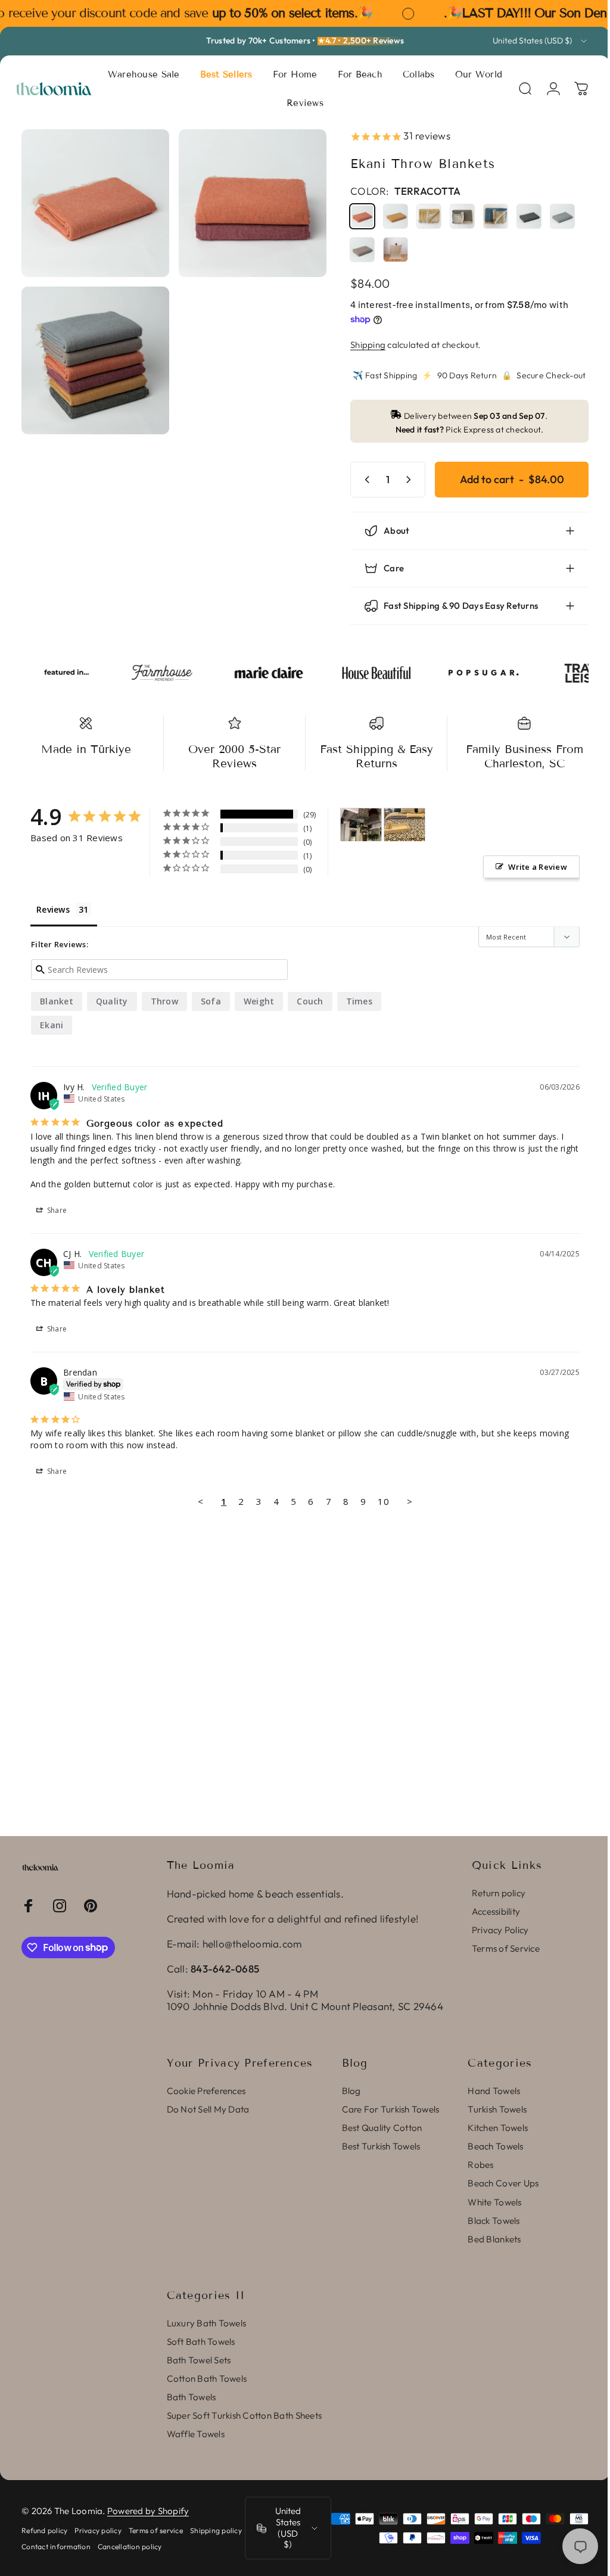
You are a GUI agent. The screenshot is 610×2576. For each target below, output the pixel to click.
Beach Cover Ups (503, 2183)
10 (379, 1501)
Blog (351, 2091)
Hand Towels (494, 2091)
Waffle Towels (196, 2434)
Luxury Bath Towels (207, 2323)
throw (164, 1001)
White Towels (494, 2202)
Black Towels (494, 2221)
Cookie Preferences (206, 2091)
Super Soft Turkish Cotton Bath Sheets (244, 2415)
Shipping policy (47, 2547)
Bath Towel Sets (199, 2360)
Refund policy (44, 2530)
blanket (57, 1001)
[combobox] (541, 41)
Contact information (115, 2547)
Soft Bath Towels (201, 2342)
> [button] (405, 1501)
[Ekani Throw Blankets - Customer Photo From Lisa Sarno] (404, 825)
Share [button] (56, 1210)
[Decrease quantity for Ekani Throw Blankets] (356, 480)
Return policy (499, 1893)
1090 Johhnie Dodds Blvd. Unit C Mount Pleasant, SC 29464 (305, 2006)
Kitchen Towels (498, 2128)
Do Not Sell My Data (208, 2109)
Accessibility (496, 1911)
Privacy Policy (500, 1930)
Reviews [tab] (53, 909)
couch (310, 1001)
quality (112, 1001)
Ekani (52, 1025)
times (359, 1001)
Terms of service (156, 2530)
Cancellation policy (189, 2547)
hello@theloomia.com (252, 1944)
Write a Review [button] (529, 867)
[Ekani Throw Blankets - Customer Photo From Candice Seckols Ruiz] (361, 825)
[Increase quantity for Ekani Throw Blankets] (402, 480)
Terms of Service (506, 1948)
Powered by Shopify (148, 2511)
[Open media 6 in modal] (93, 354)
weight (259, 1001)
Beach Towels (495, 2146)
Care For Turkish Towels (391, 2109)
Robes (480, 2165)
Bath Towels (192, 2397)
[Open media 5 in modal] (246, 201)
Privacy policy (98, 2530)
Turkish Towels (497, 2109)
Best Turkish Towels (381, 2146)
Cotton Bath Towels (207, 2379)
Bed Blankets (494, 2239)
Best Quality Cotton (382, 2128)
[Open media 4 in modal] (93, 201)
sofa (211, 1001)
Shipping (359, 345)
